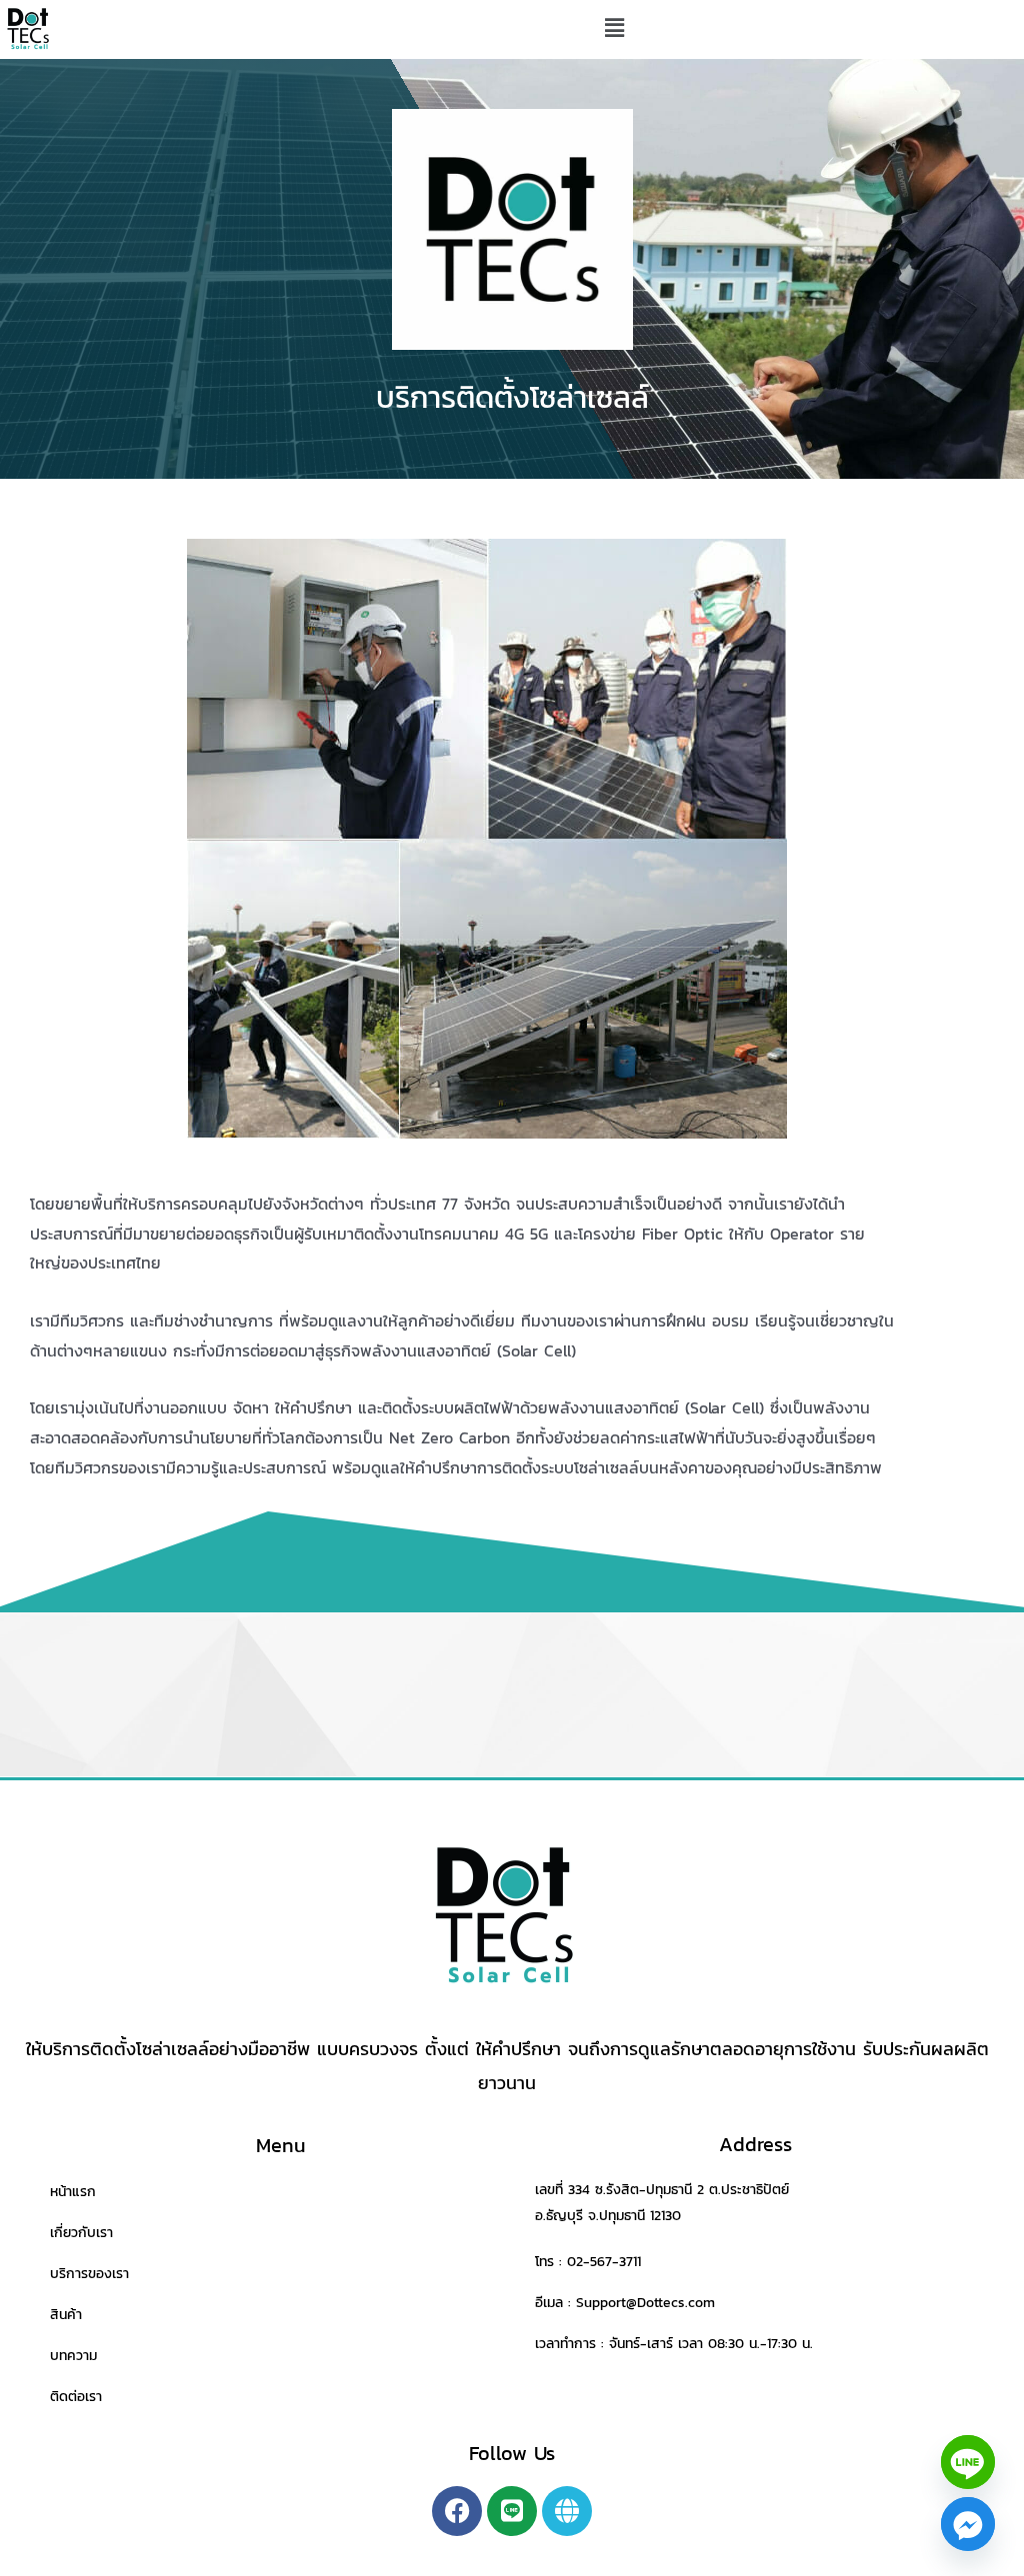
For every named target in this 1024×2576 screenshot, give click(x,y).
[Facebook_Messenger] (968, 2524)
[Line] (968, 2462)
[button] (614, 29)
